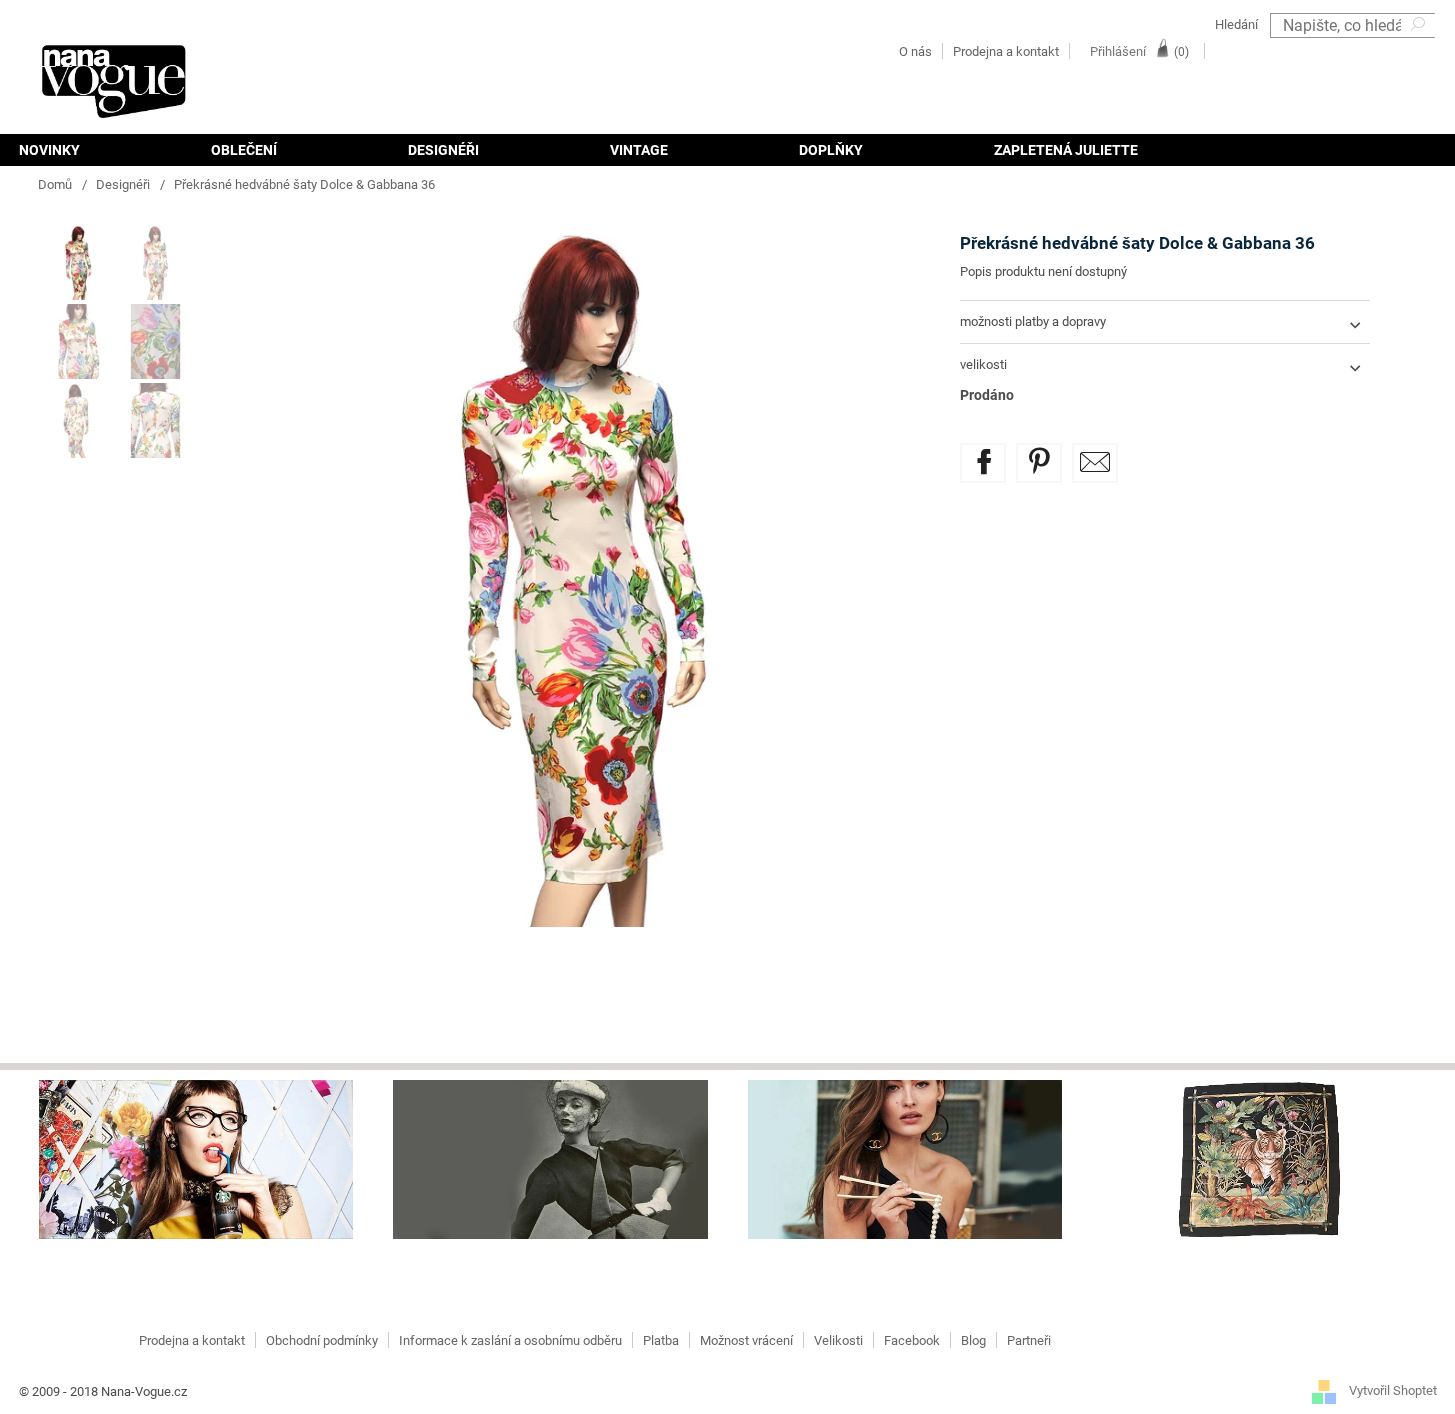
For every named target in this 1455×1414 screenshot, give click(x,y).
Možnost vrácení (746, 1340)
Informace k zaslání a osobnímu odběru (510, 1340)
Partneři (1029, 1340)
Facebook (912, 1340)
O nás (915, 51)
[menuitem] (82, 150)
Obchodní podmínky (322, 1340)
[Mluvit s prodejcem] (1095, 463)
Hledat (1420, 50)
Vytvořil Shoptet (1393, 1391)
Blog (973, 1340)
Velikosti (838, 1340)
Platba (661, 1340)
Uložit (1053, 454)
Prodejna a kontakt (1006, 51)
